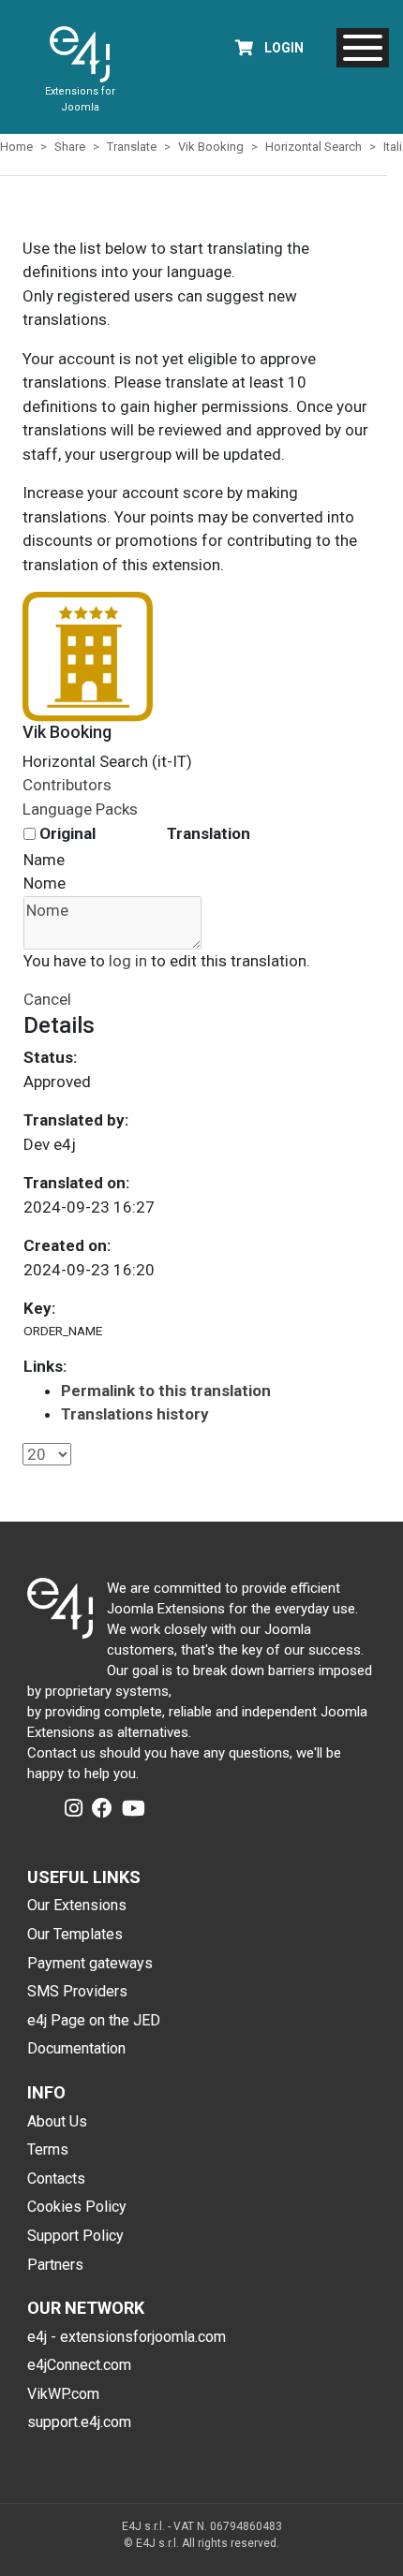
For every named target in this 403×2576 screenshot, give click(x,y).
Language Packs (80, 809)
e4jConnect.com (79, 2365)
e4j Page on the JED (94, 2020)
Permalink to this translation (166, 1391)
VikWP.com (63, 2394)
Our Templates (75, 1934)
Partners (55, 2265)
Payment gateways (90, 1963)
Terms (48, 2149)
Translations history (135, 1414)
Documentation (76, 2048)
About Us (57, 2121)
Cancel (47, 999)
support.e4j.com (79, 2422)
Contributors (67, 785)
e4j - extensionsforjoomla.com (127, 2337)
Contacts (56, 2179)
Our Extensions (77, 1905)
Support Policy (75, 2236)
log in (128, 961)
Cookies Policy (77, 2207)
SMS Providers (77, 1991)
